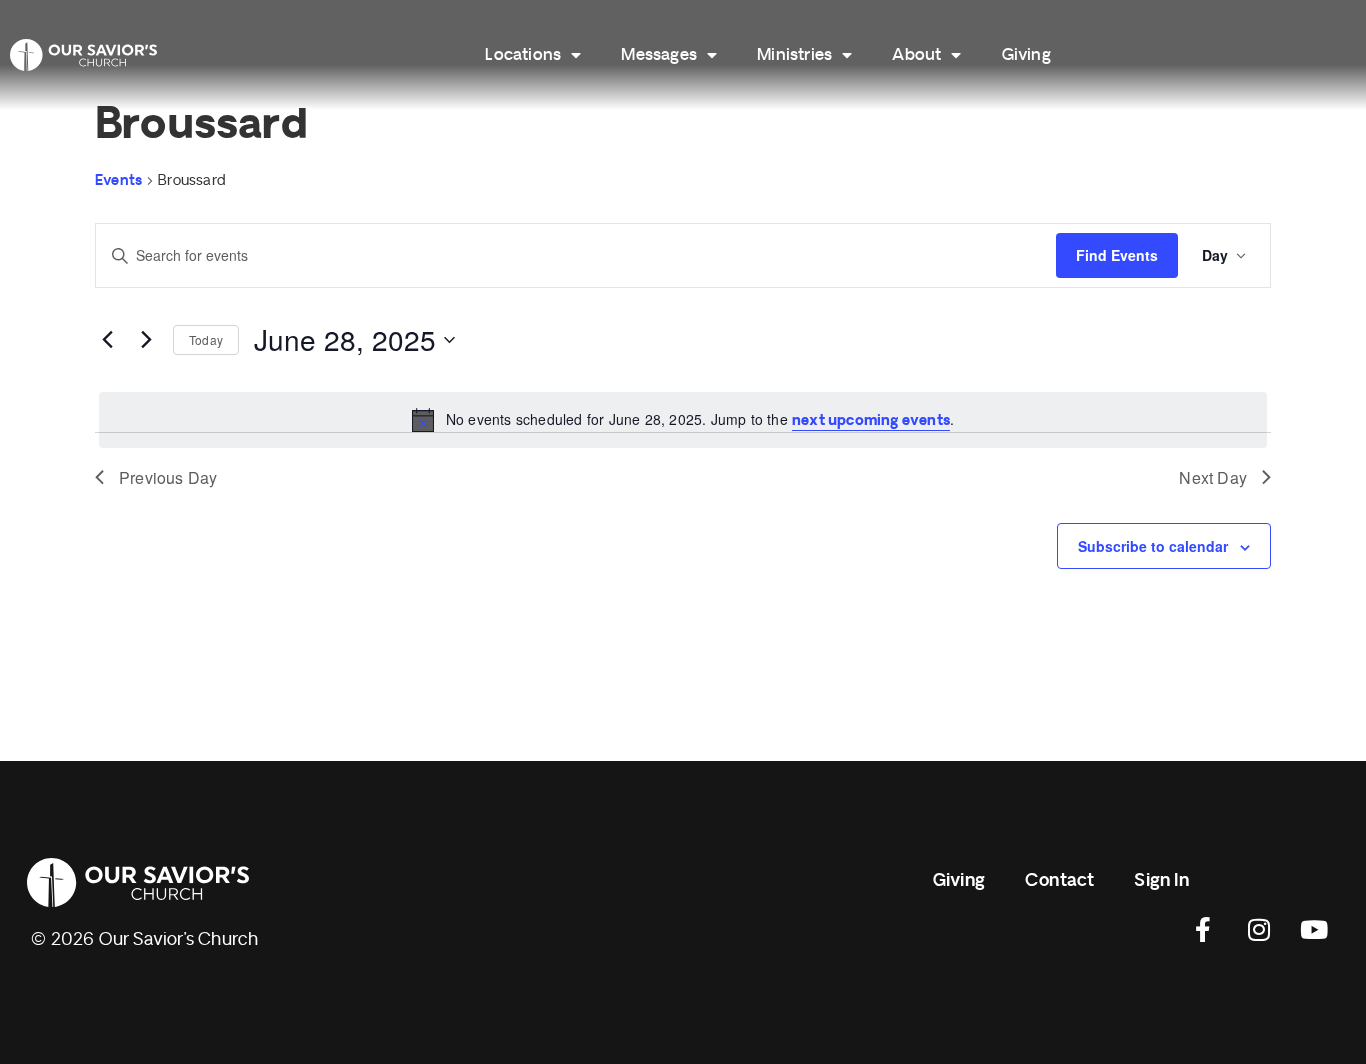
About (916, 55)
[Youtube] (1314, 929)
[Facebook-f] (1204, 929)
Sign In (1161, 880)
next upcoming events (871, 420)
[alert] (683, 420)
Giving (1026, 55)
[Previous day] (107, 340)
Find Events (1117, 255)
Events (118, 180)
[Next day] (146, 340)
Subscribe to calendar (1153, 546)
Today (206, 339)
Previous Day (168, 477)
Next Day (1213, 477)
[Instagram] (1259, 929)
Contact (1059, 880)
